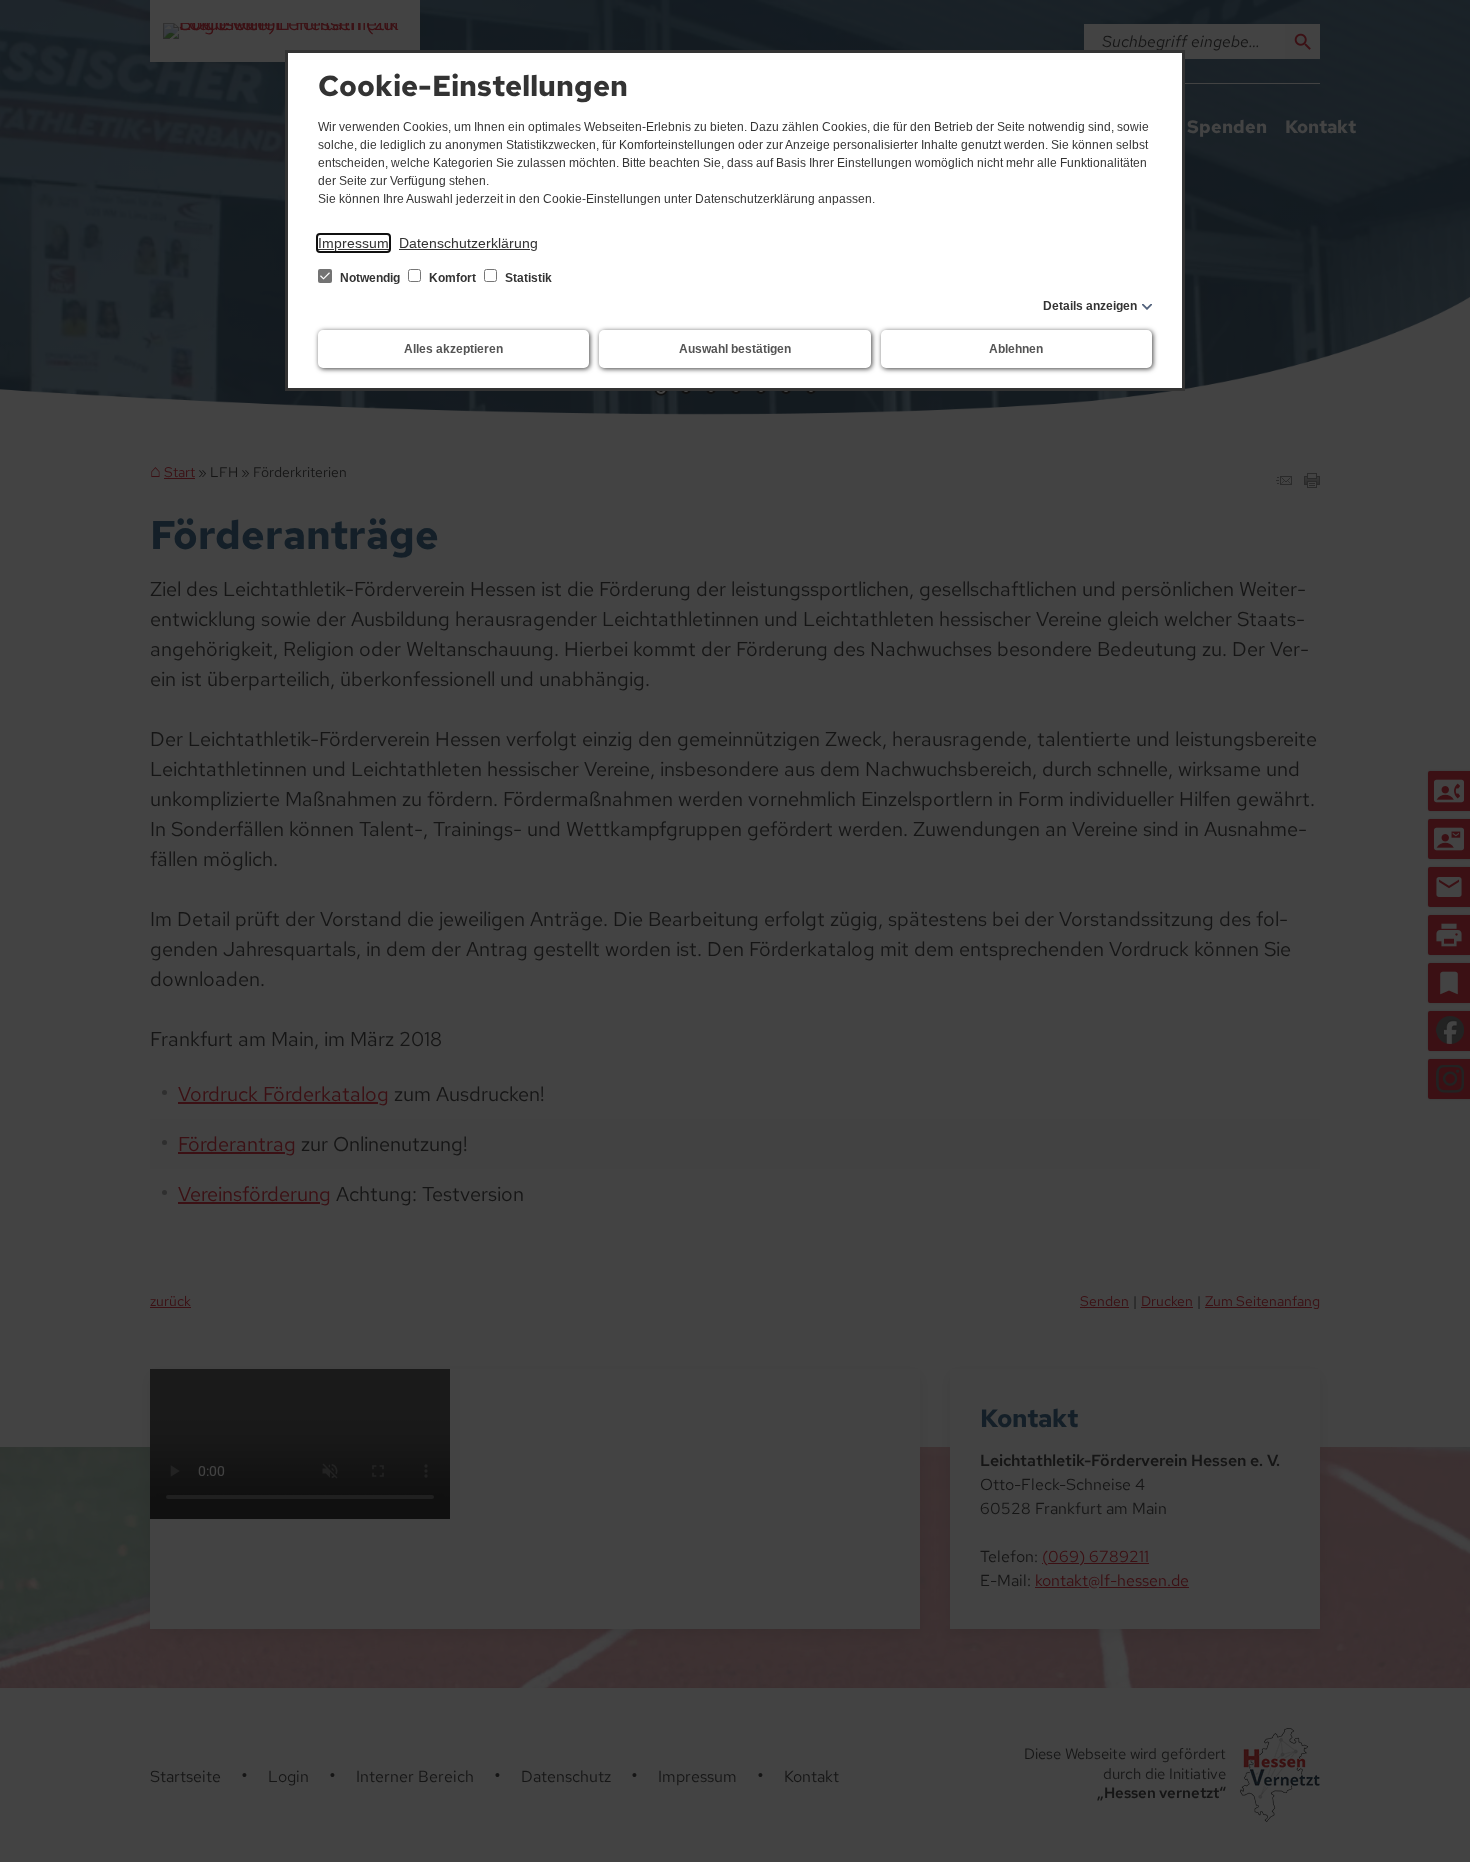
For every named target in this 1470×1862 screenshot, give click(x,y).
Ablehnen (1016, 349)
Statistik (527, 278)
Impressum (353, 243)
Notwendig (370, 278)
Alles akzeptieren (453, 349)
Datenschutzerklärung (468, 243)
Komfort (452, 278)
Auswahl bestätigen (735, 349)
